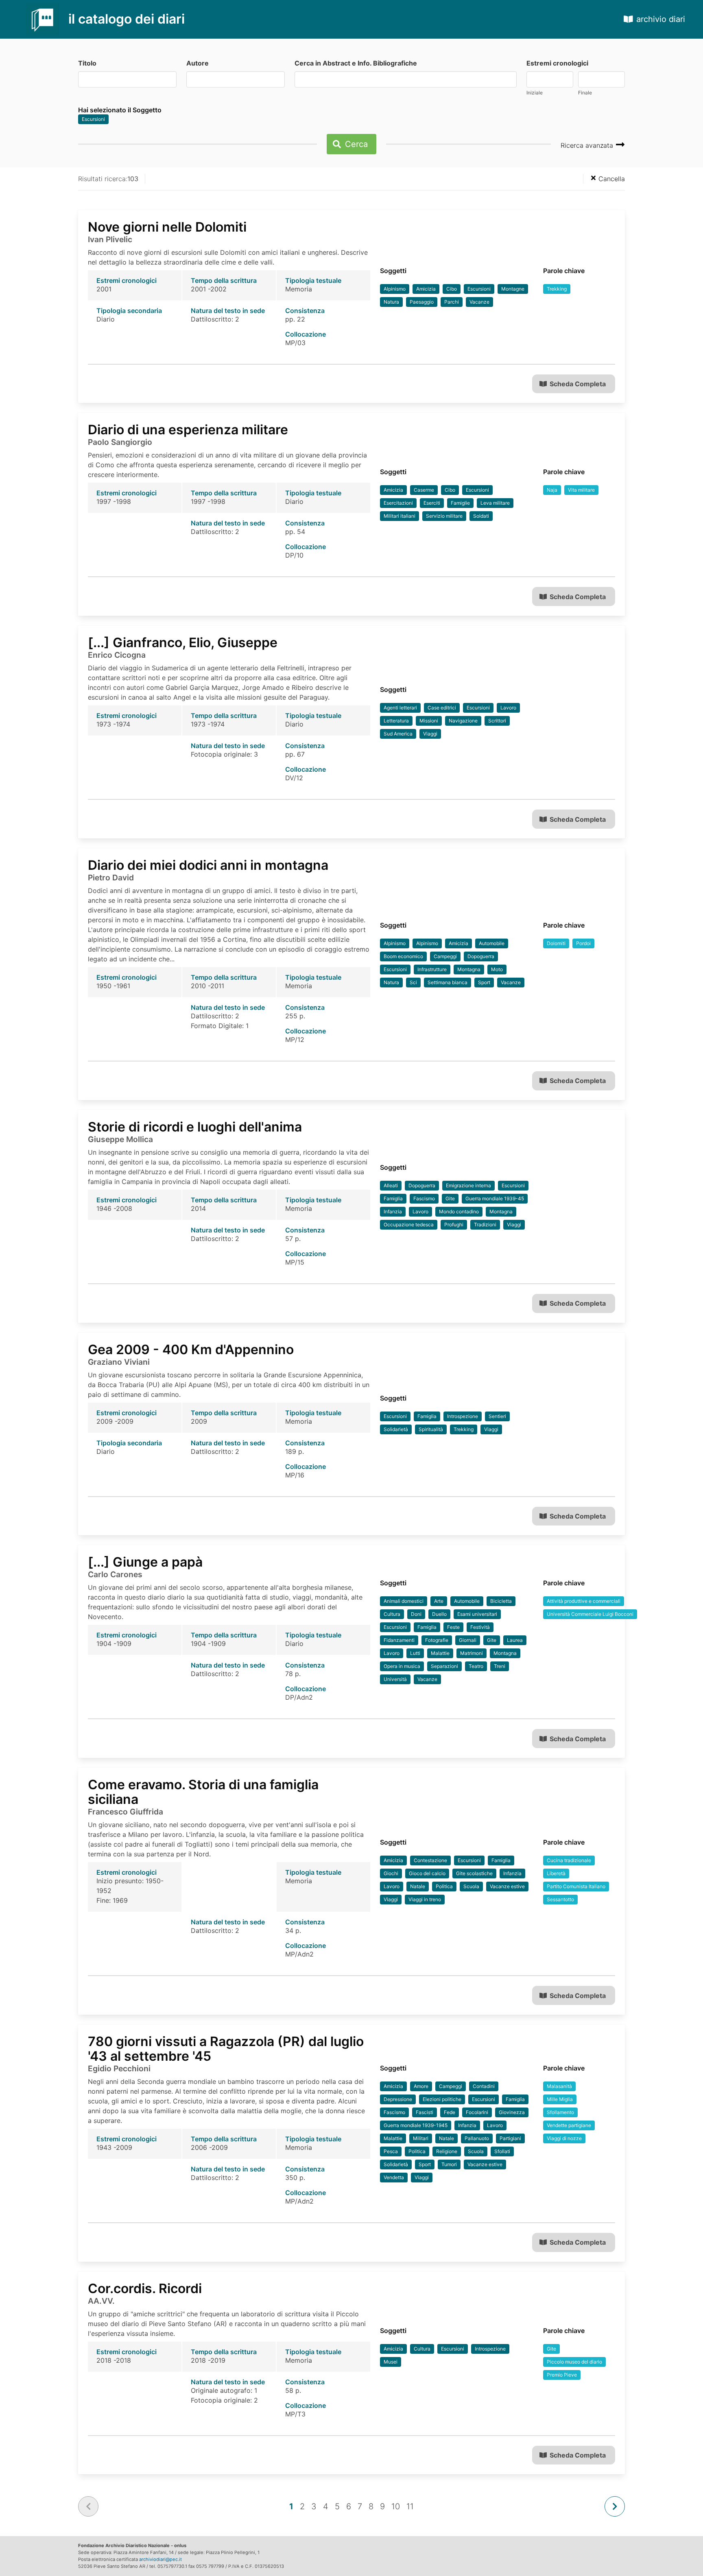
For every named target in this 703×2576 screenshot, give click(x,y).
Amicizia (426, 289)
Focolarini (477, 2112)
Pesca (391, 2151)
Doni (416, 1614)
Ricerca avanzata (588, 145)
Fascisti (425, 2112)
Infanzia (393, 1211)
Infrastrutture (432, 969)
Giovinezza (512, 2112)
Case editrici (442, 708)
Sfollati (502, 2151)
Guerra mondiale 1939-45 (495, 1198)
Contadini (484, 2086)
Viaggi (430, 734)
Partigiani (510, 2138)
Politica (444, 1886)
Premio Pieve (562, 2375)
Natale (418, 1886)
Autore (198, 63)
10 (396, 2506)
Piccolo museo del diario (574, 2362)
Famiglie (460, 503)
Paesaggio (422, 302)
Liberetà (556, 1873)
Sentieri (497, 1416)
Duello (439, 1614)
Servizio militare (444, 516)
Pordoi (583, 943)
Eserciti (432, 503)
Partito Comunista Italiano (576, 1886)
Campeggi (445, 956)
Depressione (398, 2099)
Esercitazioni (398, 503)
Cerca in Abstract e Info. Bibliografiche (356, 63)
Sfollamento (560, 2112)
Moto (497, 969)
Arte (439, 1601)
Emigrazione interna (468, 1185)
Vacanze (479, 302)
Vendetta (394, 2177)
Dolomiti (556, 943)
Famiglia (393, 1198)
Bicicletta (501, 1601)
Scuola (471, 1886)
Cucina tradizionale (569, 1860)
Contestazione (430, 1860)
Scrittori (497, 721)
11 (410, 2506)
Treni (500, 1666)
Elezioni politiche (442, 2099)
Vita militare (581, 490)
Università (395, 1679)
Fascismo (424, 1198)
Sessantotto (560, 1899)
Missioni (429, 721)
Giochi (391, 1873)
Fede (450, 2112)
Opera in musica (402, 1666)
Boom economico (403, 956)
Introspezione (463, 1416)
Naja (552, 490)
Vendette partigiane (569, 2125)
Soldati (481, 516)
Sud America (398, 734)
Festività (480, 1627)
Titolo (87, 63)
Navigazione (463, 721)
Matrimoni (472, 1653)
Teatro (476, 1666)
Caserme (424, 490)
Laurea (515, 1640)
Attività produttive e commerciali (584, 1601)
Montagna (469, 969)
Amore (421, 2086)
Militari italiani (400, 516)
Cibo (452, 289)
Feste (453, 1627)
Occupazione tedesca (409, 1225)
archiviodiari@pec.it (160, 2559)
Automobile (492, 943)
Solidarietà (396, 1429)
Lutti (415, 1653)
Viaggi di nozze (564, 2138)
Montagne (513, 289)
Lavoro (508, 708)
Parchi (452, 302)
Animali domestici (404, 1601)
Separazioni (444, 1666)
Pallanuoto (477, 2138)
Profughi (454, 1225)
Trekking (557, 289)
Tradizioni (485, 1225)
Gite (450, 1198)
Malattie (440, 1653)
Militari (421, 2138)
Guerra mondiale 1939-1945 (416, 2125)
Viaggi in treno (425, 1899)
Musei (391, 2362)
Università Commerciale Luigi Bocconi (590, 1614)
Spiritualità (431, 1429)
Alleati (391, 1185)
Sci (413, 982)
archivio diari (661, 19)
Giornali (468, 1640)
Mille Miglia (560, 2099)
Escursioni (93, 119)
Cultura (392, 1614)
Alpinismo (395, 289)
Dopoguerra (481, 956)
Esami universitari (477, 1614)
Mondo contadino (459, 1211)
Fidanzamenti (399, 1640)
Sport (484, 982)
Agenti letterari (400, 708)
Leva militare (495, 503)
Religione (447, 2151)
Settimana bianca (448, 982)
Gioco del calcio (427, 1873)
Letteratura (396, 721)
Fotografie (437, 1640)
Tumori (449, 2164)
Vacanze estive (507, 1886)
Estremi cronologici (557, 63)
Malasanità (559, 2086)
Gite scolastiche (474, 1873)
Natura (391, 302)
